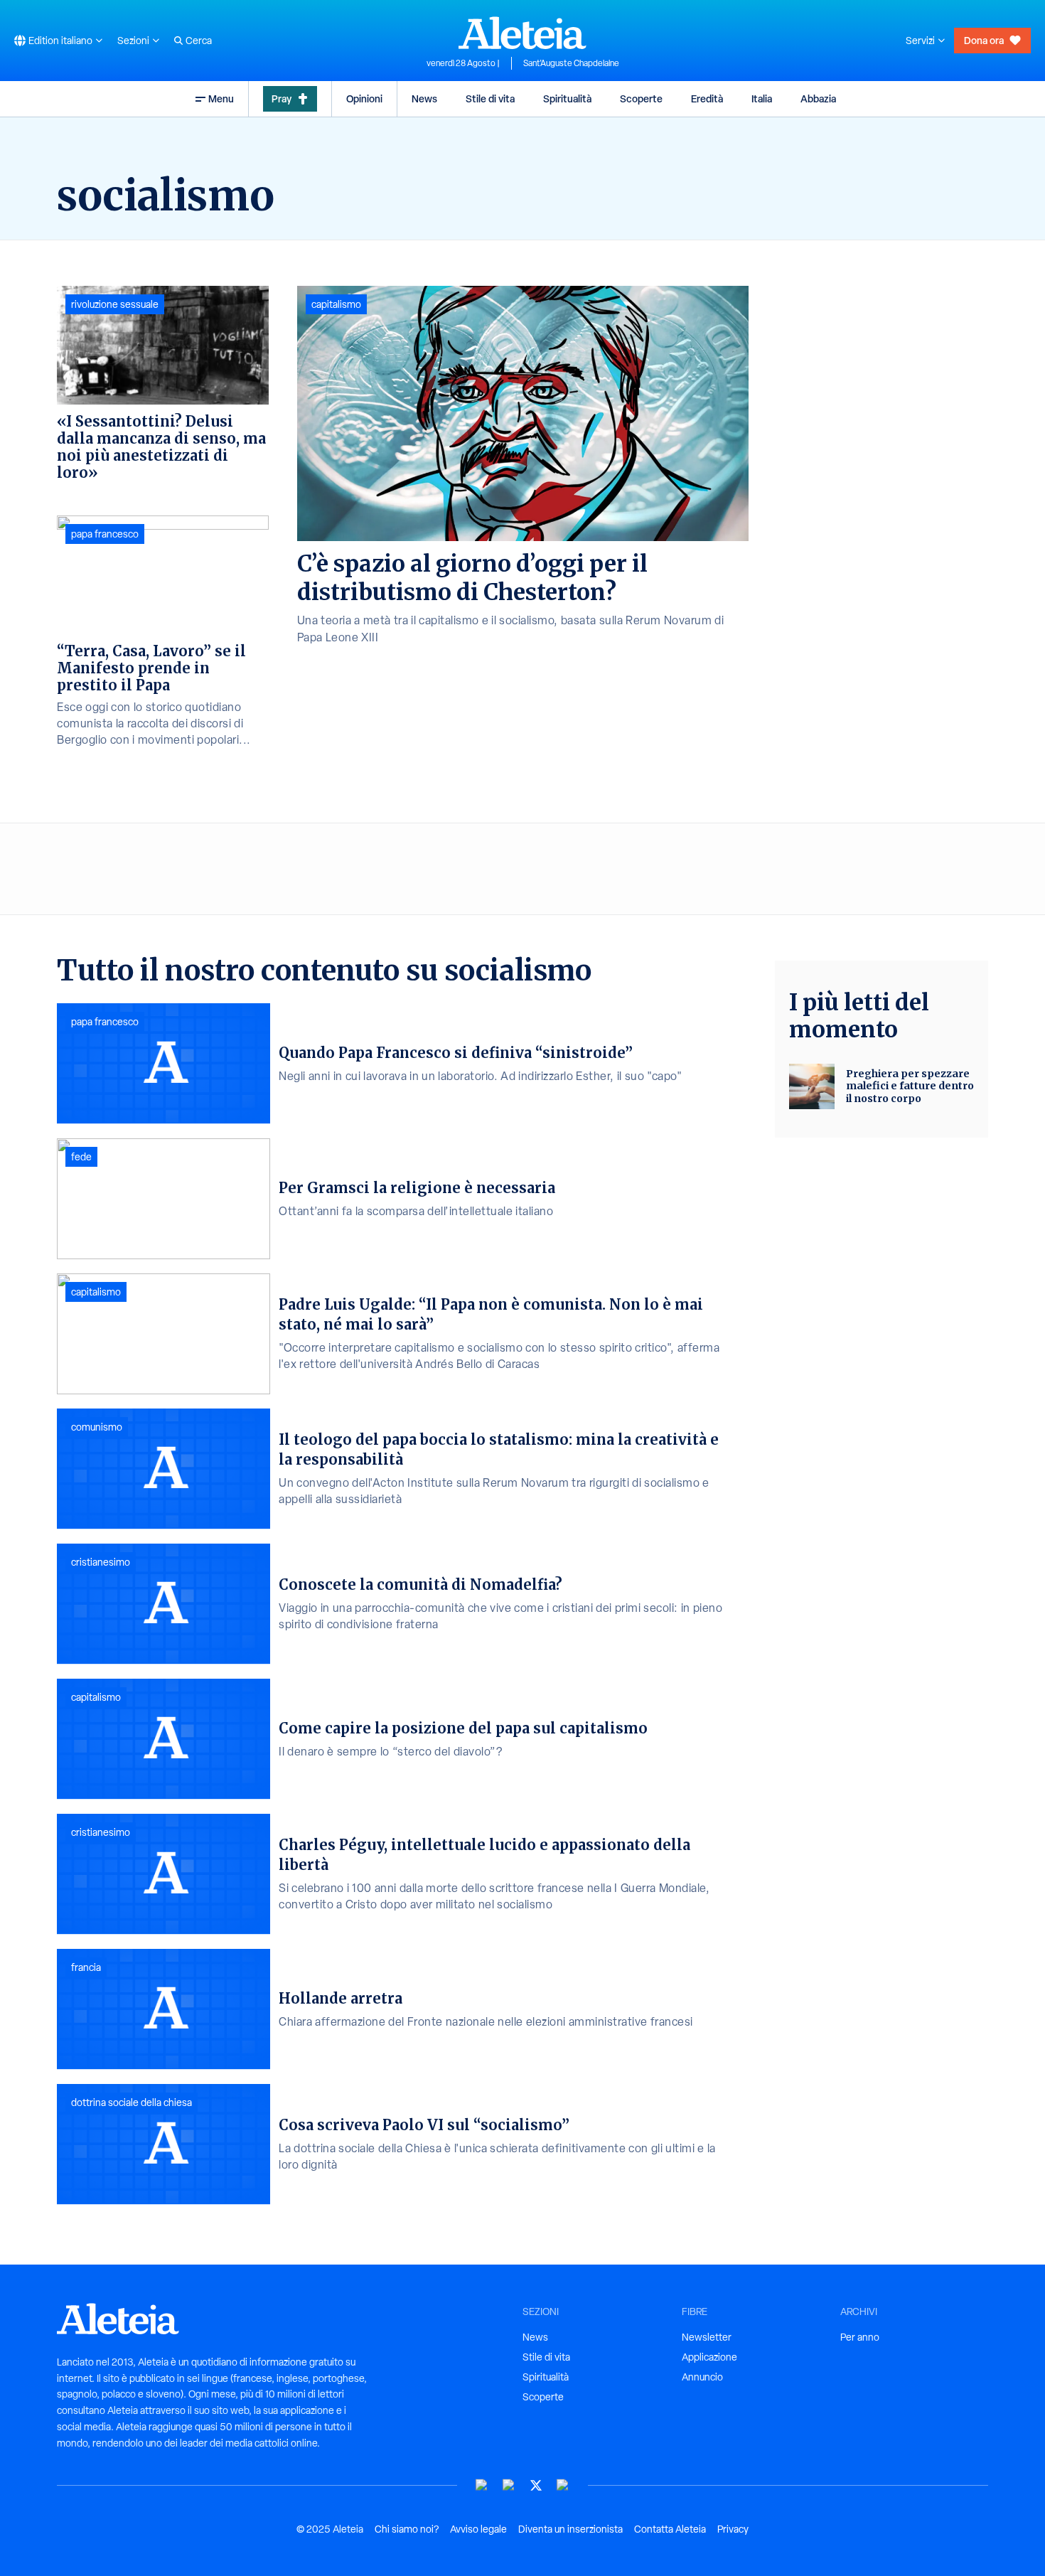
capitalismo (336, 304)
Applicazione (709, 2357)
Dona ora (984, 40)
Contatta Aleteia (670, 2529)
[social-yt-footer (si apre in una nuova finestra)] (482, 2485)
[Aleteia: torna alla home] (522, 33)
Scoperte (641, 98)
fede (81, 1157)
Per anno (860, 2337)
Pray (282, 98)
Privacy (733, 2529)
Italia (762, 98)
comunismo (97, 1427)
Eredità (707, 98)
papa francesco (105, 534)
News (424, 98)
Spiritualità (567, 98)
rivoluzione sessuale (115, 304)
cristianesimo (101, 1562)
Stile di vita (490, 98)
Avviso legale (478, 2529)
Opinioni (364, 98)
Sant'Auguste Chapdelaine (571, 63)
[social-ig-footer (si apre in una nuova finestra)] (563, 2485)
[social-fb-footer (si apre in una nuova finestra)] (509, 2485)
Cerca (199, 41)
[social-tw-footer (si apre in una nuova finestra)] (536, 2485)
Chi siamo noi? (407, 2529)
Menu (221, 98)
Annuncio (702, 2377)
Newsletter (707, 2337)
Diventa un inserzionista (570, 2529)
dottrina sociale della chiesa (132, 2102)
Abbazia (818, 98)
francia (86, 1967)
